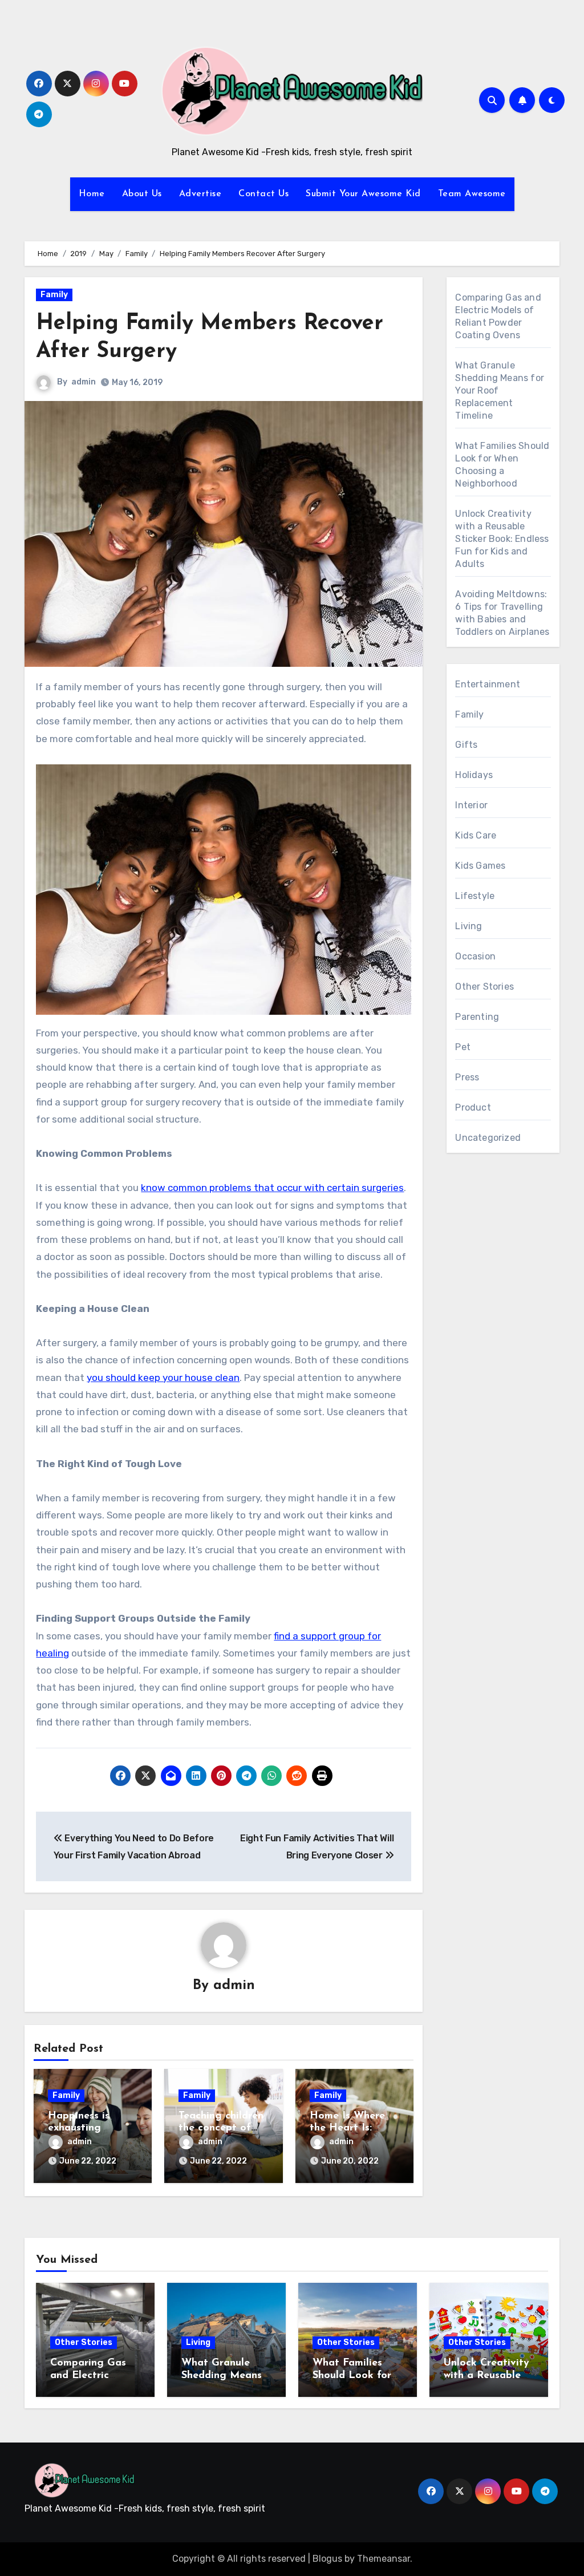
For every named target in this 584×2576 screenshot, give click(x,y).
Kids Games (480, 866)
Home (92, 194)
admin (84, 382)
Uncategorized (488, 1138)
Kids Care (476, 835)
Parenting (477, 1017)
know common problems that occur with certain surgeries (272, 1188)
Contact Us (263, 194)
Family (54, 295)
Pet (463, 1047)
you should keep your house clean (163, 1378)
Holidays (474, 775)
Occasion (475, 956)
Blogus (327, 2559)
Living (469, 926)
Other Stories (484, 987)
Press (467, 1077)
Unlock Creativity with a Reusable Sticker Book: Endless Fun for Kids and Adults (502, 539)
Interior (471, 805)
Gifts (466, 745)
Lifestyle (475, 896)
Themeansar (384, 2559)
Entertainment (488, 684)
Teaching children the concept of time (221, 2129)
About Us (142, 194)
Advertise (200, 194)
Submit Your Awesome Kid (363, 194)
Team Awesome (472, 194)
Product (473, 1107)
